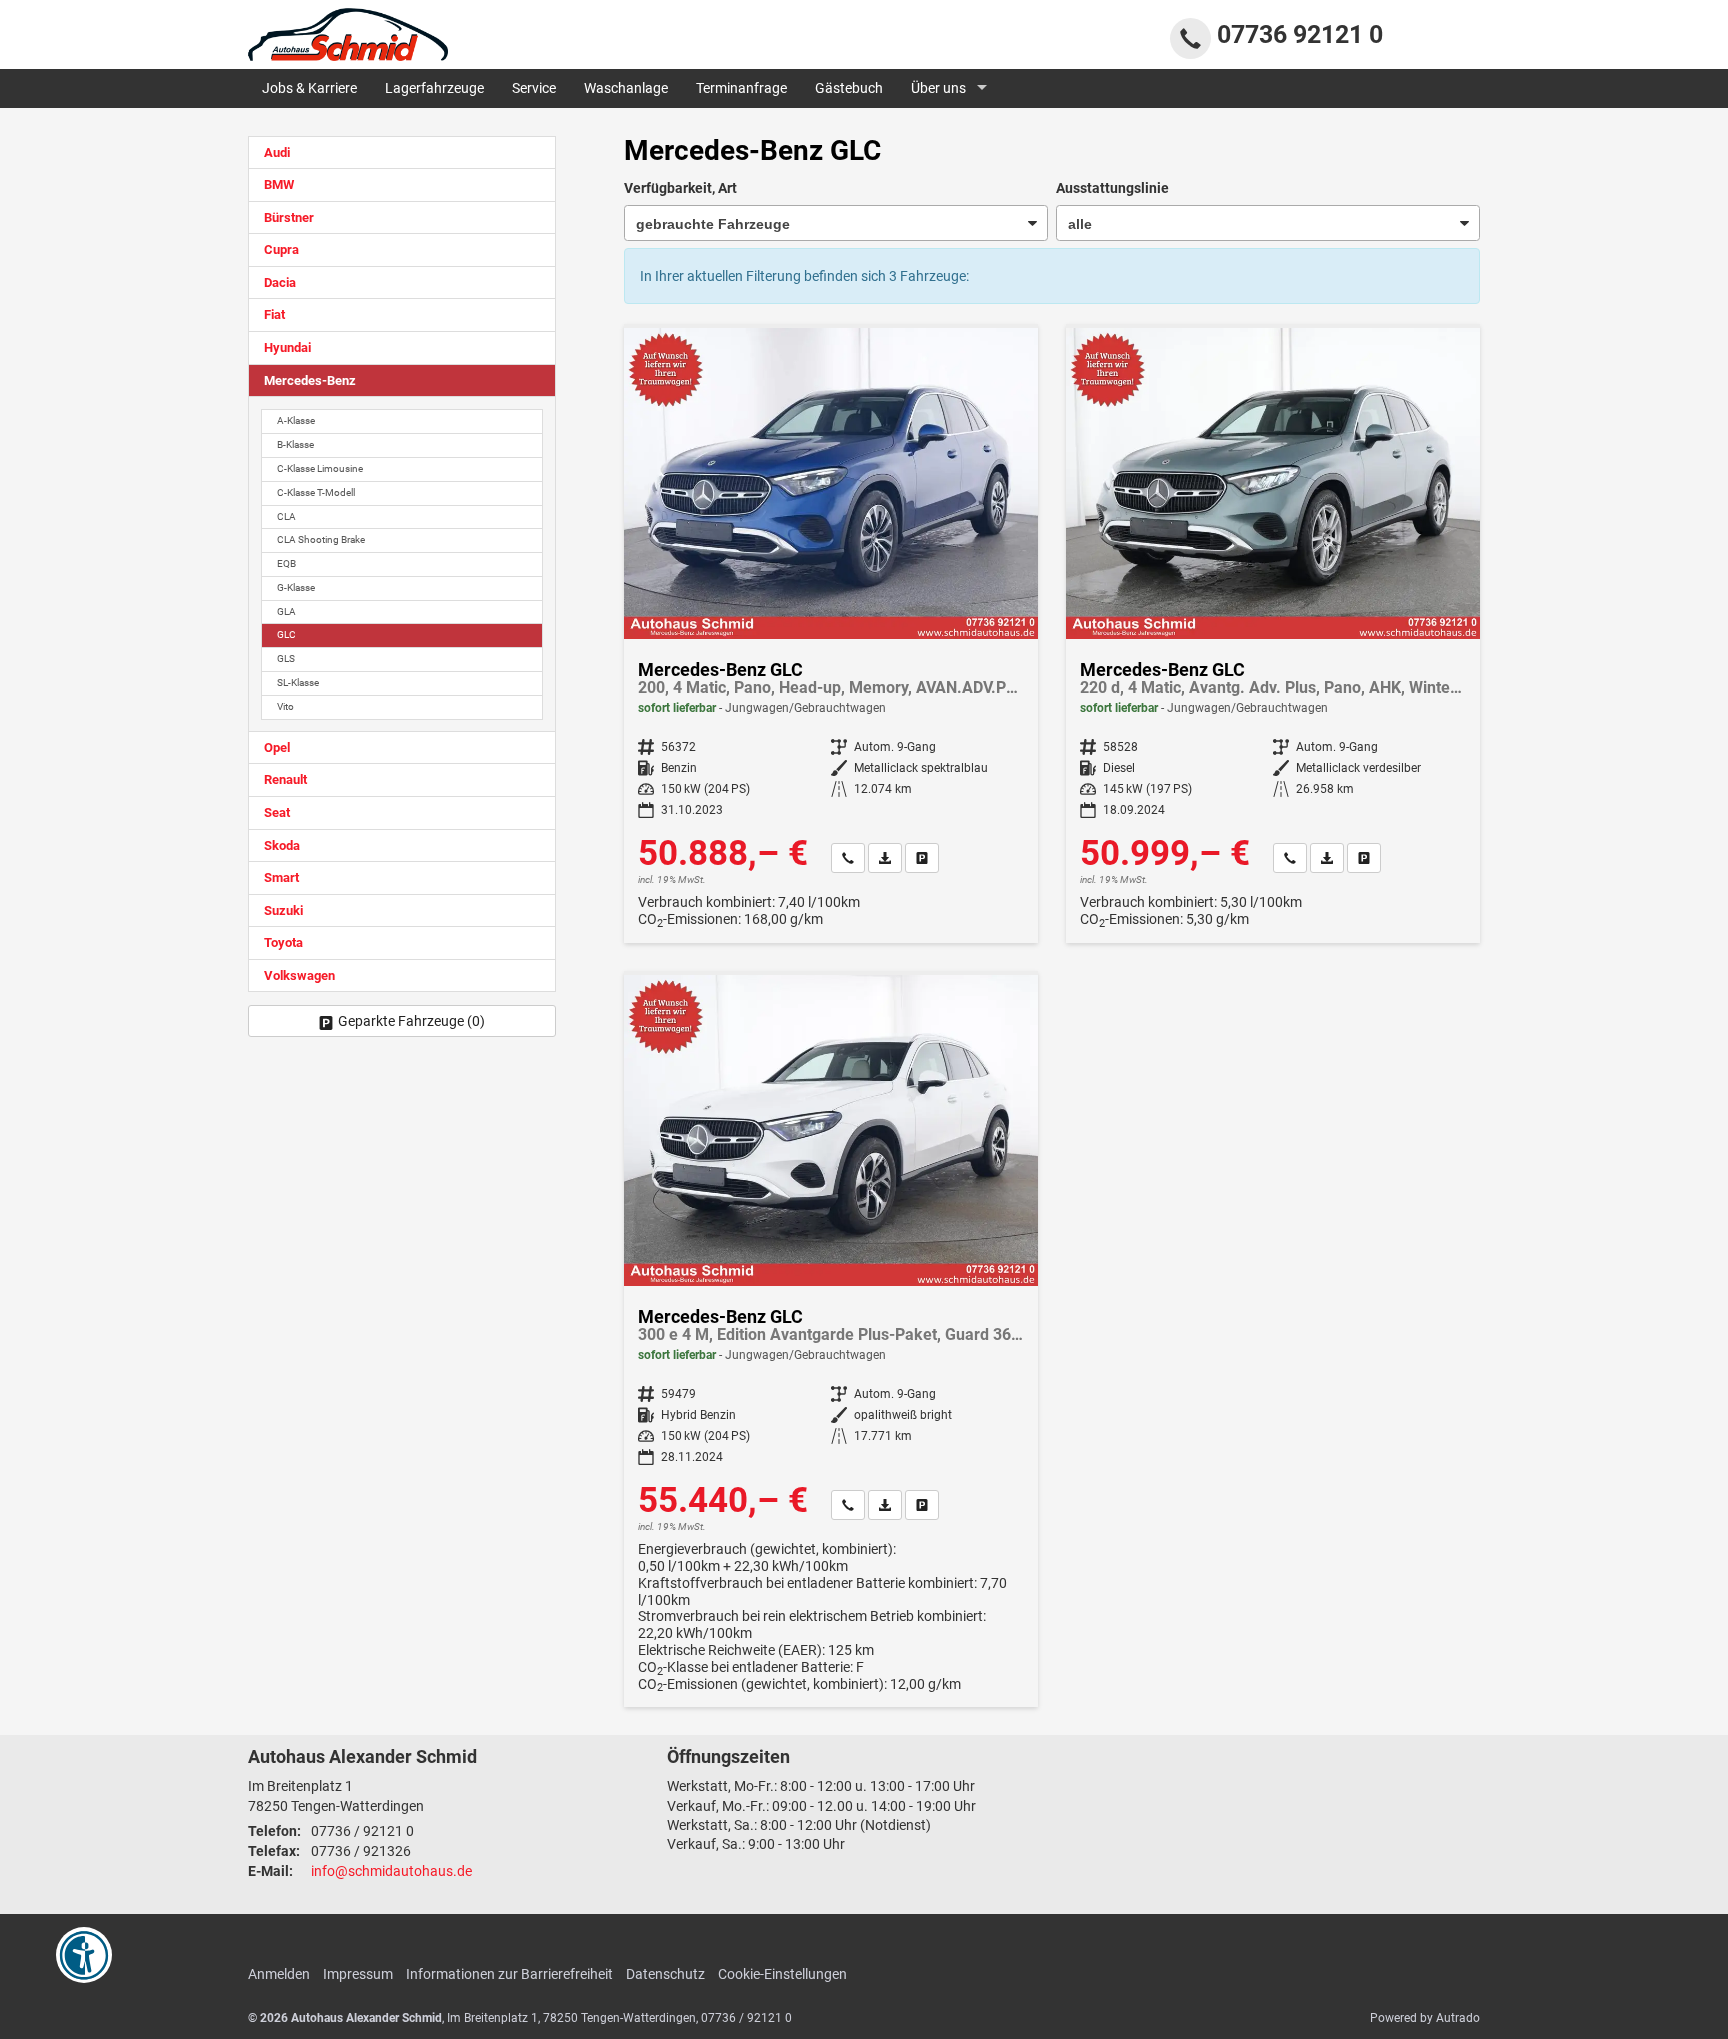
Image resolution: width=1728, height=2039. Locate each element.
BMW (279, 184)
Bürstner (289, 217)
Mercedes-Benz (310, 380)
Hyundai (287, 347)
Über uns (938, 88)
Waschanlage (626, 88)
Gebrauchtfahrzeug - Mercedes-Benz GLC (831, 635)
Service (534, 88)
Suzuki (283, 910)
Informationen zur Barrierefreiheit (509, 1974)
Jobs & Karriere (309, 88)
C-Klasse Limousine (320, 468)
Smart (281, 877)
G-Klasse (296, 587)
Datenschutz (665, 1974)
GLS (286, 658)
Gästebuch (849, 88)
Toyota (283, 942)
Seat (277, 812)
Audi (277, 152)
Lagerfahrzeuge (434, 88)
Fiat (274, 314)
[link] (848, 858)
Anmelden (279, 1974)
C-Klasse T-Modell (316, 492)
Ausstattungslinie (1112, 188)
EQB (286, 563)
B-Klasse (295, 444)
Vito (285, 706)
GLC (286, 634)
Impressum (358, 1974)
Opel (277, 747)
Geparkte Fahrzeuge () (411, 1021)
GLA (286, 611)
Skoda (282, 845)
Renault (285, 779)
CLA (286, 516)
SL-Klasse (298, 682)
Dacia (280, 282)
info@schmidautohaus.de (391, 1871)
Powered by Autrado (1425, 2018)
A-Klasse (296, 420)
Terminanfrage (741, 88)
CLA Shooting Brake (321, 539)
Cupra (281, 249)
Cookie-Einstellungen (782, 1974)
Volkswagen (299, 975)
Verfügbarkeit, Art (680, 188)
